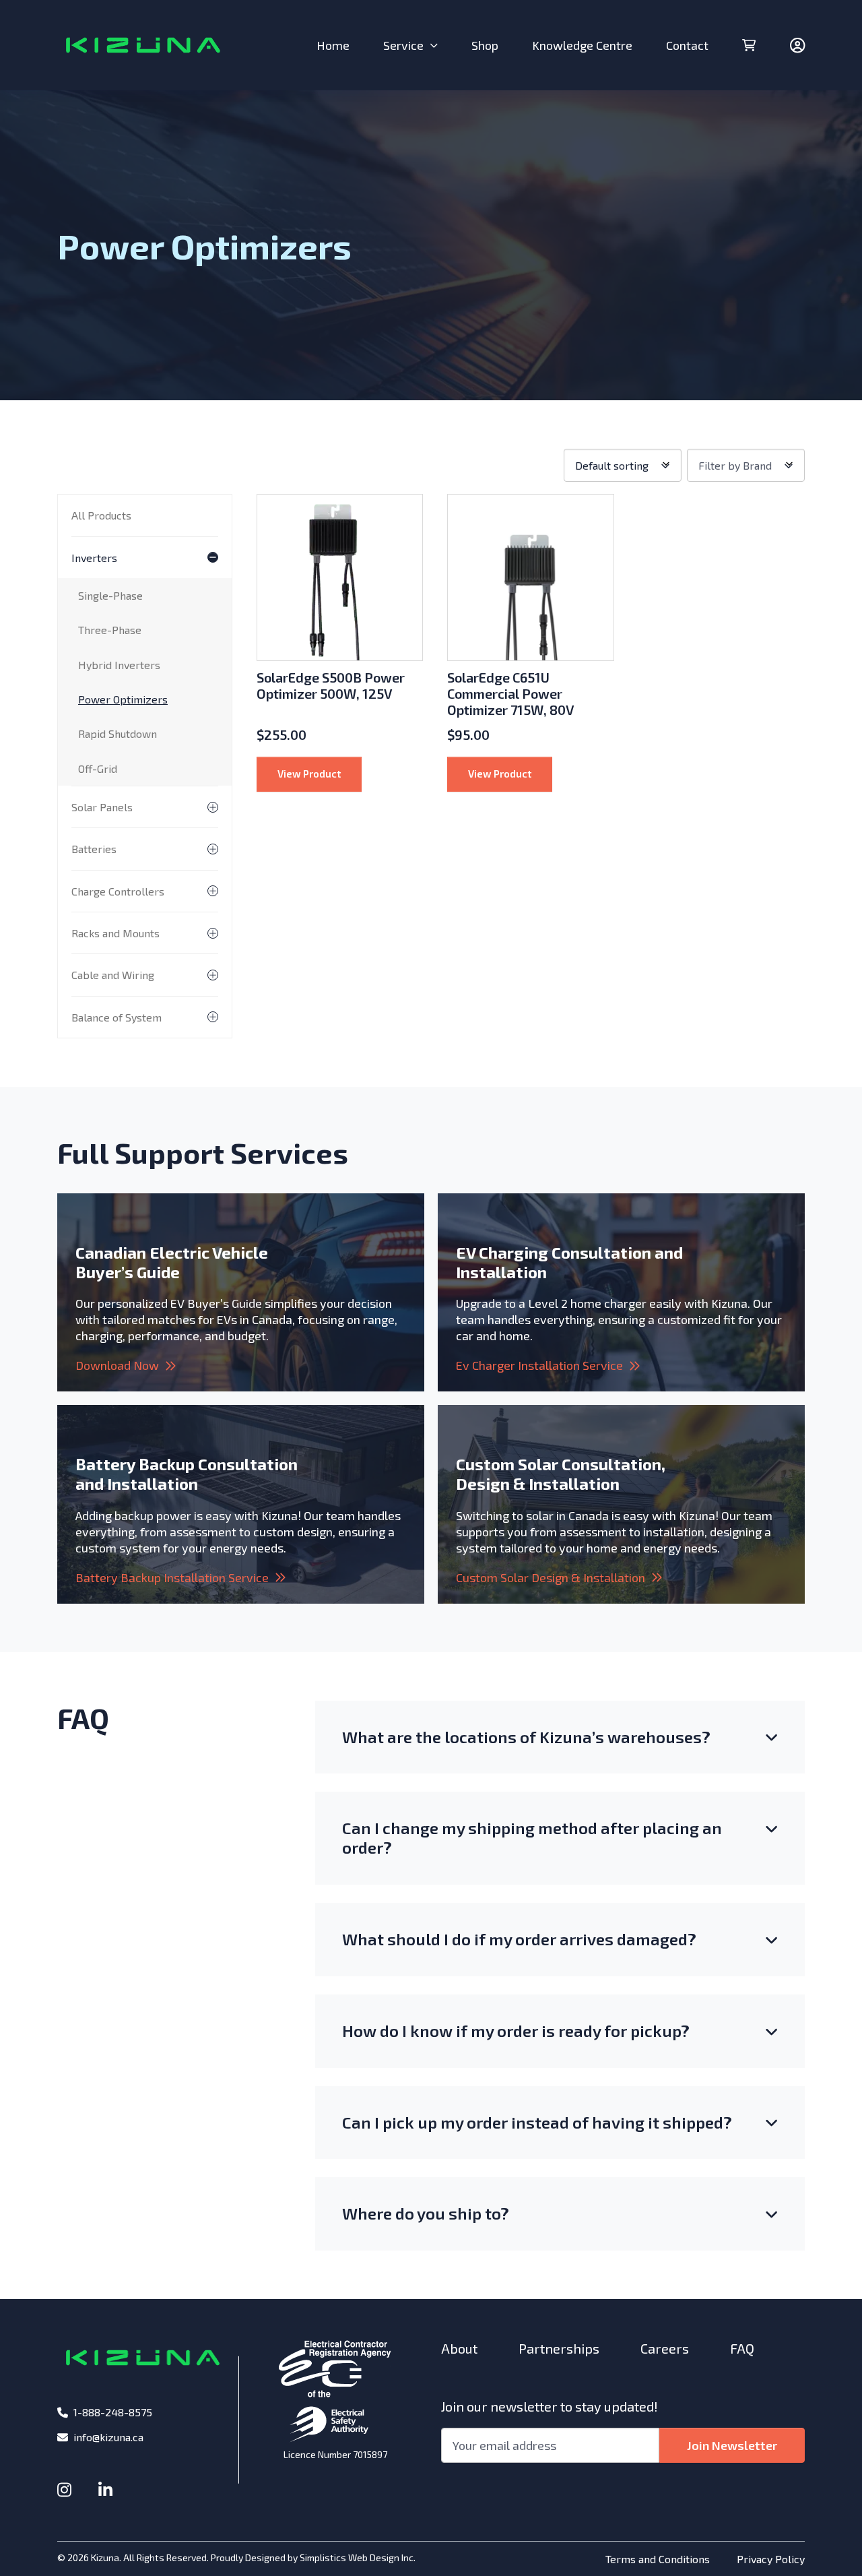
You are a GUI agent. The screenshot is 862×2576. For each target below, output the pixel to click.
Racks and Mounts (115, 933)
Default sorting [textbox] (612, 465)
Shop (485, 45)
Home (333, 45)
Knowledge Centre (582, 45)
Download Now (117, 1365)
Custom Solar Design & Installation (551, 1577)
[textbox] (746, 465)
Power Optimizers (123, 699)
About (459, 2348)
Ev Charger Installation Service (539, 1365)
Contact (687, 45)
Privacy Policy (771, 2559)
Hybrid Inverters (119, 665)
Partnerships (559, 2348)
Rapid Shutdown (118, 733)
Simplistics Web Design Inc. (358, 2557)
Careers (665, 2348)
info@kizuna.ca (108, 2437)
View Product (320, 773)
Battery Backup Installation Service (172, 1577)
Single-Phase (110, 595)
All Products (101, 515)
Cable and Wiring (113, 975)
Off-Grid (98, 768)
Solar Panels (102, 807)
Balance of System (117, 1017)
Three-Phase (110, 630)
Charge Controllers (118, 891)
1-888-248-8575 (113, 2412)
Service (403, 45)
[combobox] (623, 465)
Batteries (94, 849)
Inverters (94, 558)
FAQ (742, 2348)
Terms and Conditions (658, 2559)
